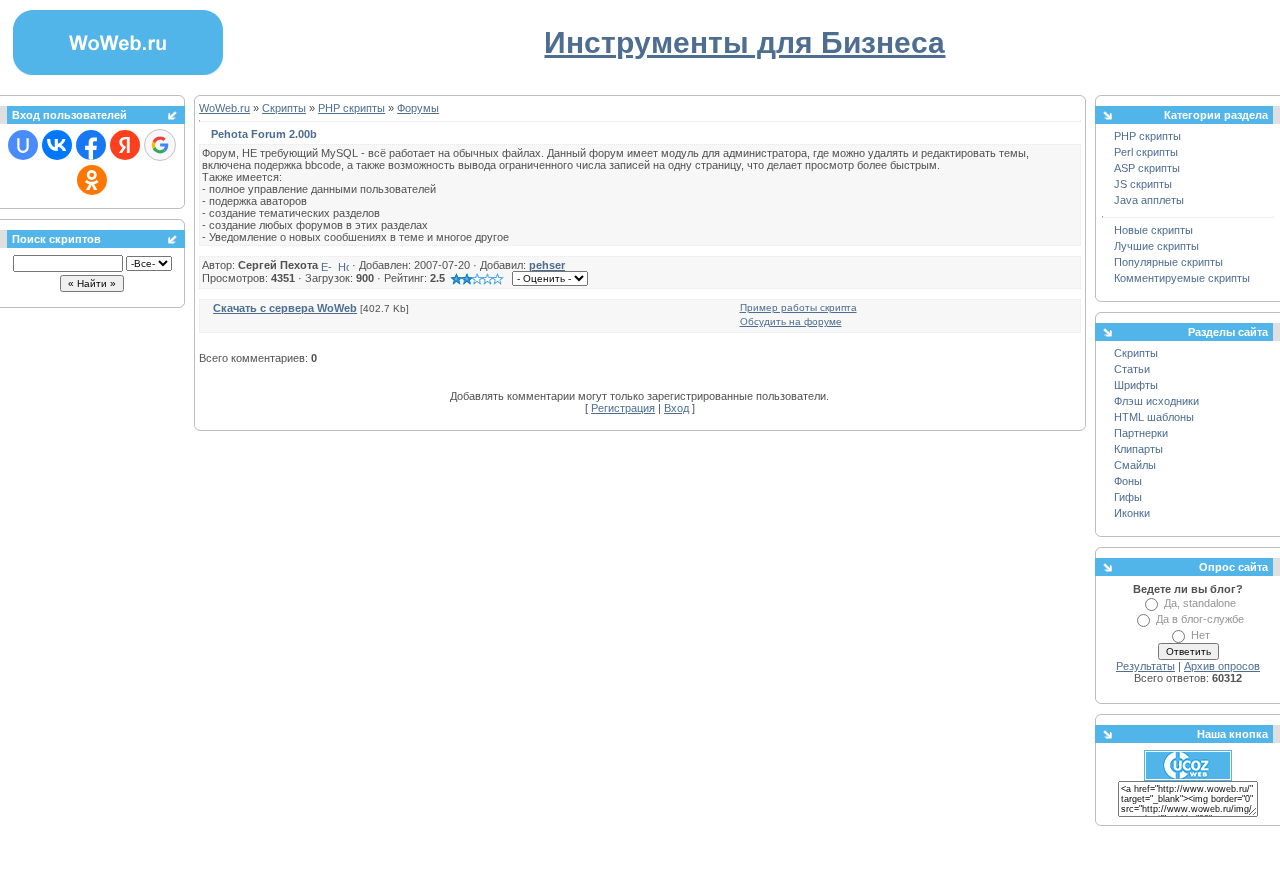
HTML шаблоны (1154, 417)
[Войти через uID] (23, 145)
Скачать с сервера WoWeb (285, 308)
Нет (1200, 635)
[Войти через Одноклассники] (92, 180)
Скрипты (284, 108)
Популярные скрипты (1168, 262)
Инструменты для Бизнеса (744, 42)
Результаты (1145, 666)
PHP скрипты (351, 108)
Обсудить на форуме (791, 321)
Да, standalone (1200, 603)
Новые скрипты (1153, 230)
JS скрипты (1143, 184)
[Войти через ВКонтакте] (57, 145)
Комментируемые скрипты (1182, 278)
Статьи (1132, 369)
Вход (676, 408)
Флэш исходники (1156, 401)
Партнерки (1141, 433)
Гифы (1128, 497)
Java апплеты (1149, 200)
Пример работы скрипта (798, 307)
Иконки (1132, 513)
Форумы (418, 108)
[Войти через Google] (160, 145)
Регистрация (623, 408)
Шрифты (1136, 385)
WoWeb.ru (224, 108)
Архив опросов (1222, 666)
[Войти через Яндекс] (125, 145)
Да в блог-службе (1200, 619)
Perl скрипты (1146, 152)
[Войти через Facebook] (91, 145)
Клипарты (1138, 449)
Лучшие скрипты (1156, 246)
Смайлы (1135, 465)
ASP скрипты (1147, 168)
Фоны (1128, 481)
